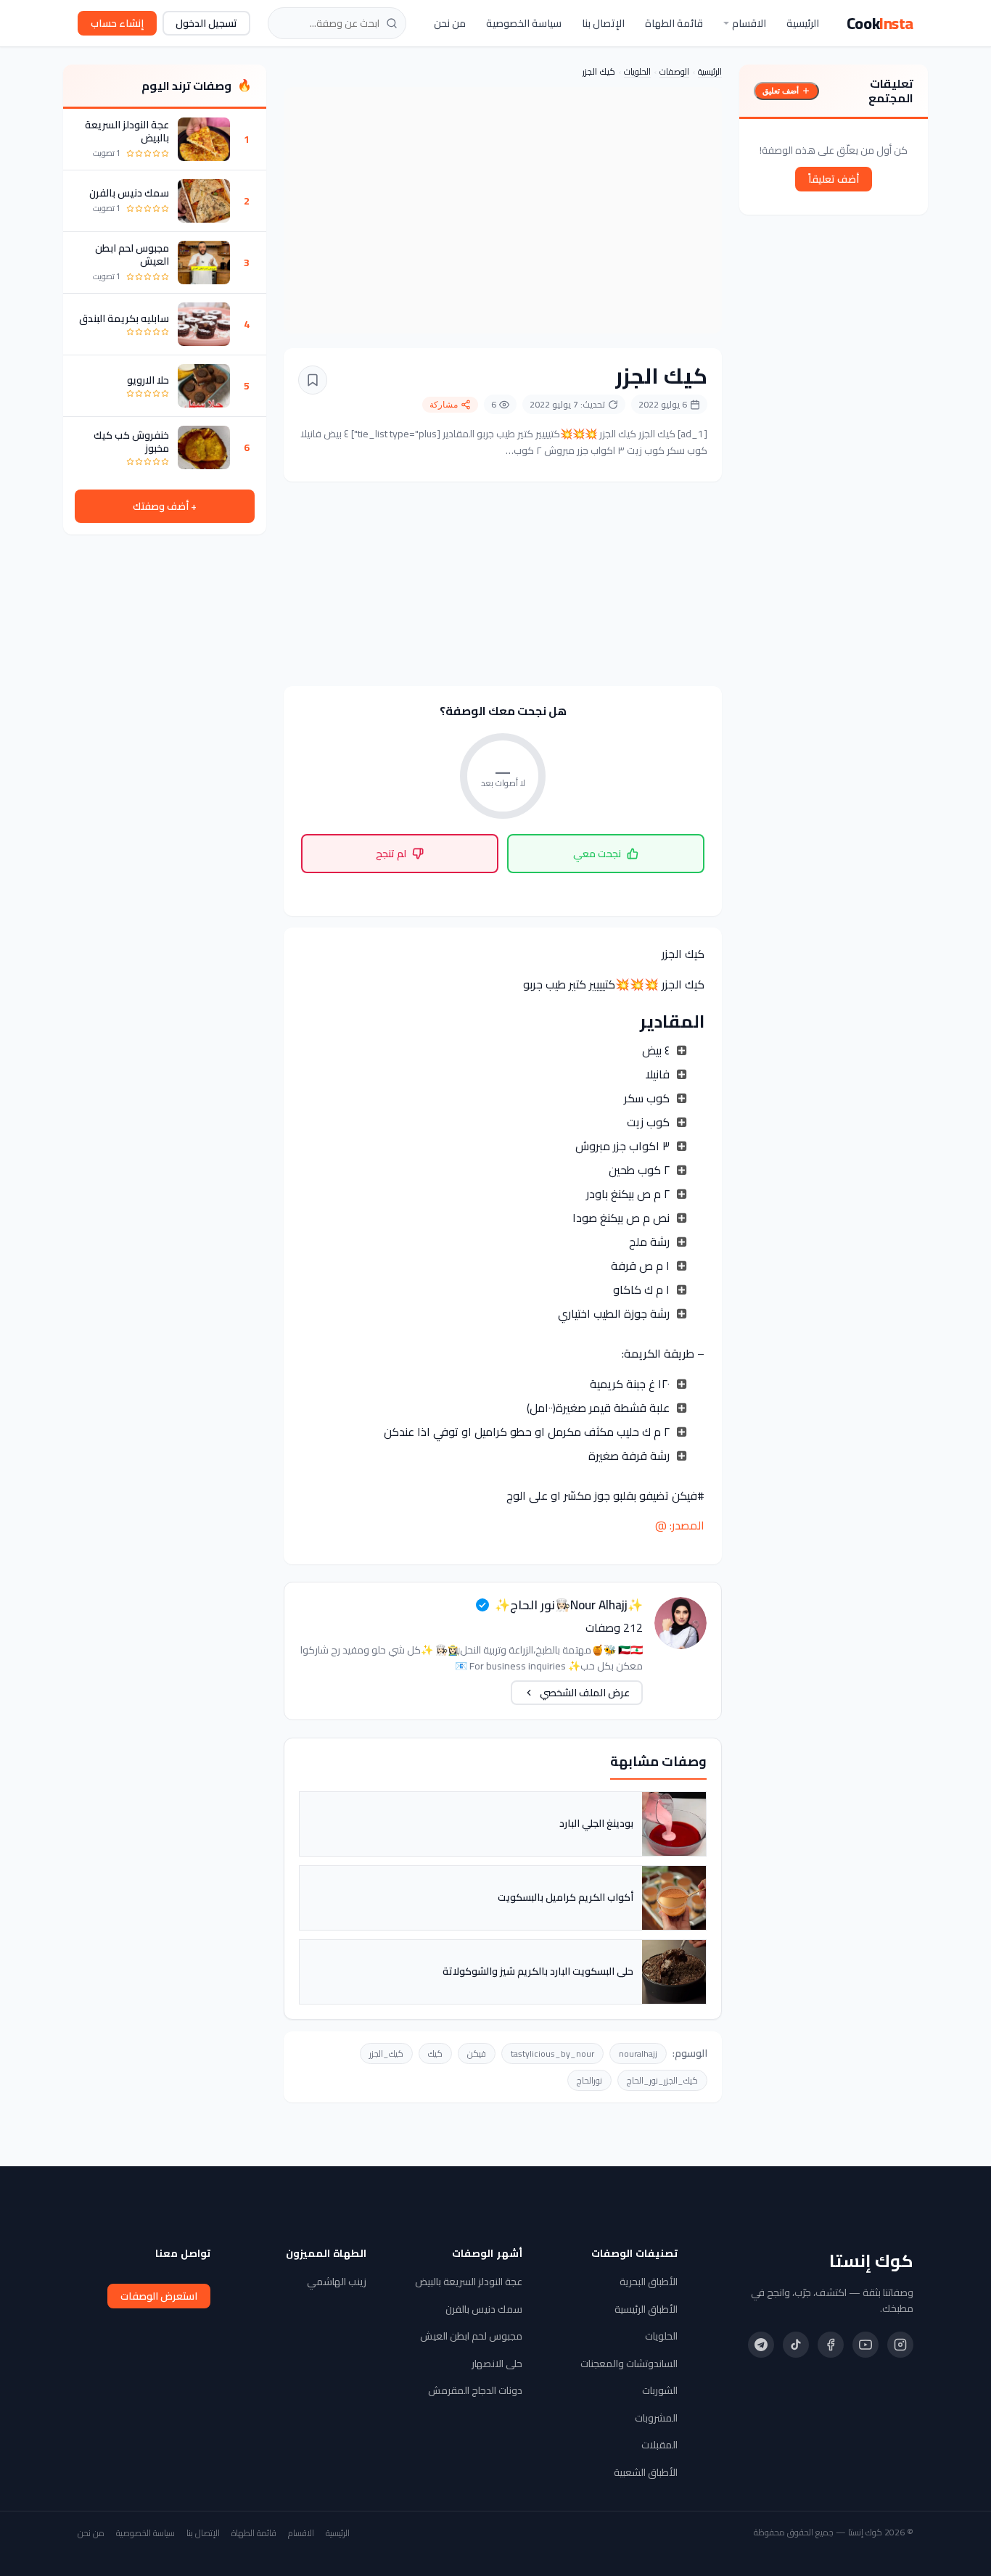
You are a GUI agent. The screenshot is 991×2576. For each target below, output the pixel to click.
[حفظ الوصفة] (313, 380)
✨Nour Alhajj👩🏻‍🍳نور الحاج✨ (569, 1605)
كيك (435, 2053)
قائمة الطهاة (674, 23)
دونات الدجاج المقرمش (475, 2390)
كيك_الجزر (386, 2053)
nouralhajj (638, 2053)
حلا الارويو (148, 380)
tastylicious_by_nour (552, 2053)
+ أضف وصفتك (165, 506)
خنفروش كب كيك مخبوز (131, 442)
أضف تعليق (781, 91)
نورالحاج (589, 2080)
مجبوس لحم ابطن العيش (132, 255)
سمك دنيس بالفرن (129, 193)
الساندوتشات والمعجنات (629, 2364)
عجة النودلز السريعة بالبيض (127, 131)
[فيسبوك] (831, 2345)
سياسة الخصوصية (524, 23)
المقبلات (659, 2445)
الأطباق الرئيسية (646, 2309)
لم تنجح (391, 854)
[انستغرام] (900, 2345)
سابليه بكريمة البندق (124, 318)
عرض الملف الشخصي (585, 1693)
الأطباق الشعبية (646, 2472)
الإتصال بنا (603, 23)
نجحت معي (597, 854)
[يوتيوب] (865, 2345)
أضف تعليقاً (834, 179)
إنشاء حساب (117, 23)
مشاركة (444, 405)
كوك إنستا (871, 2261)
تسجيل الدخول (206, 23)
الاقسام (749, 23)
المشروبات (656, 2418)
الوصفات (674, 71)
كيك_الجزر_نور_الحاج (662, 2080)
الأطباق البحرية (649, 2282)
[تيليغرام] (761, 2345)
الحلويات (637, 71)
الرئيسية (803, 23)
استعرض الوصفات (159, 2296)
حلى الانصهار (497, 2364)
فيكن (477, 2053)
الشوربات (660, 2390)
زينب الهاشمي (337, 2282)
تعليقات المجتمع (891, 91)
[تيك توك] (796, 2345)
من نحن (450, 23)
